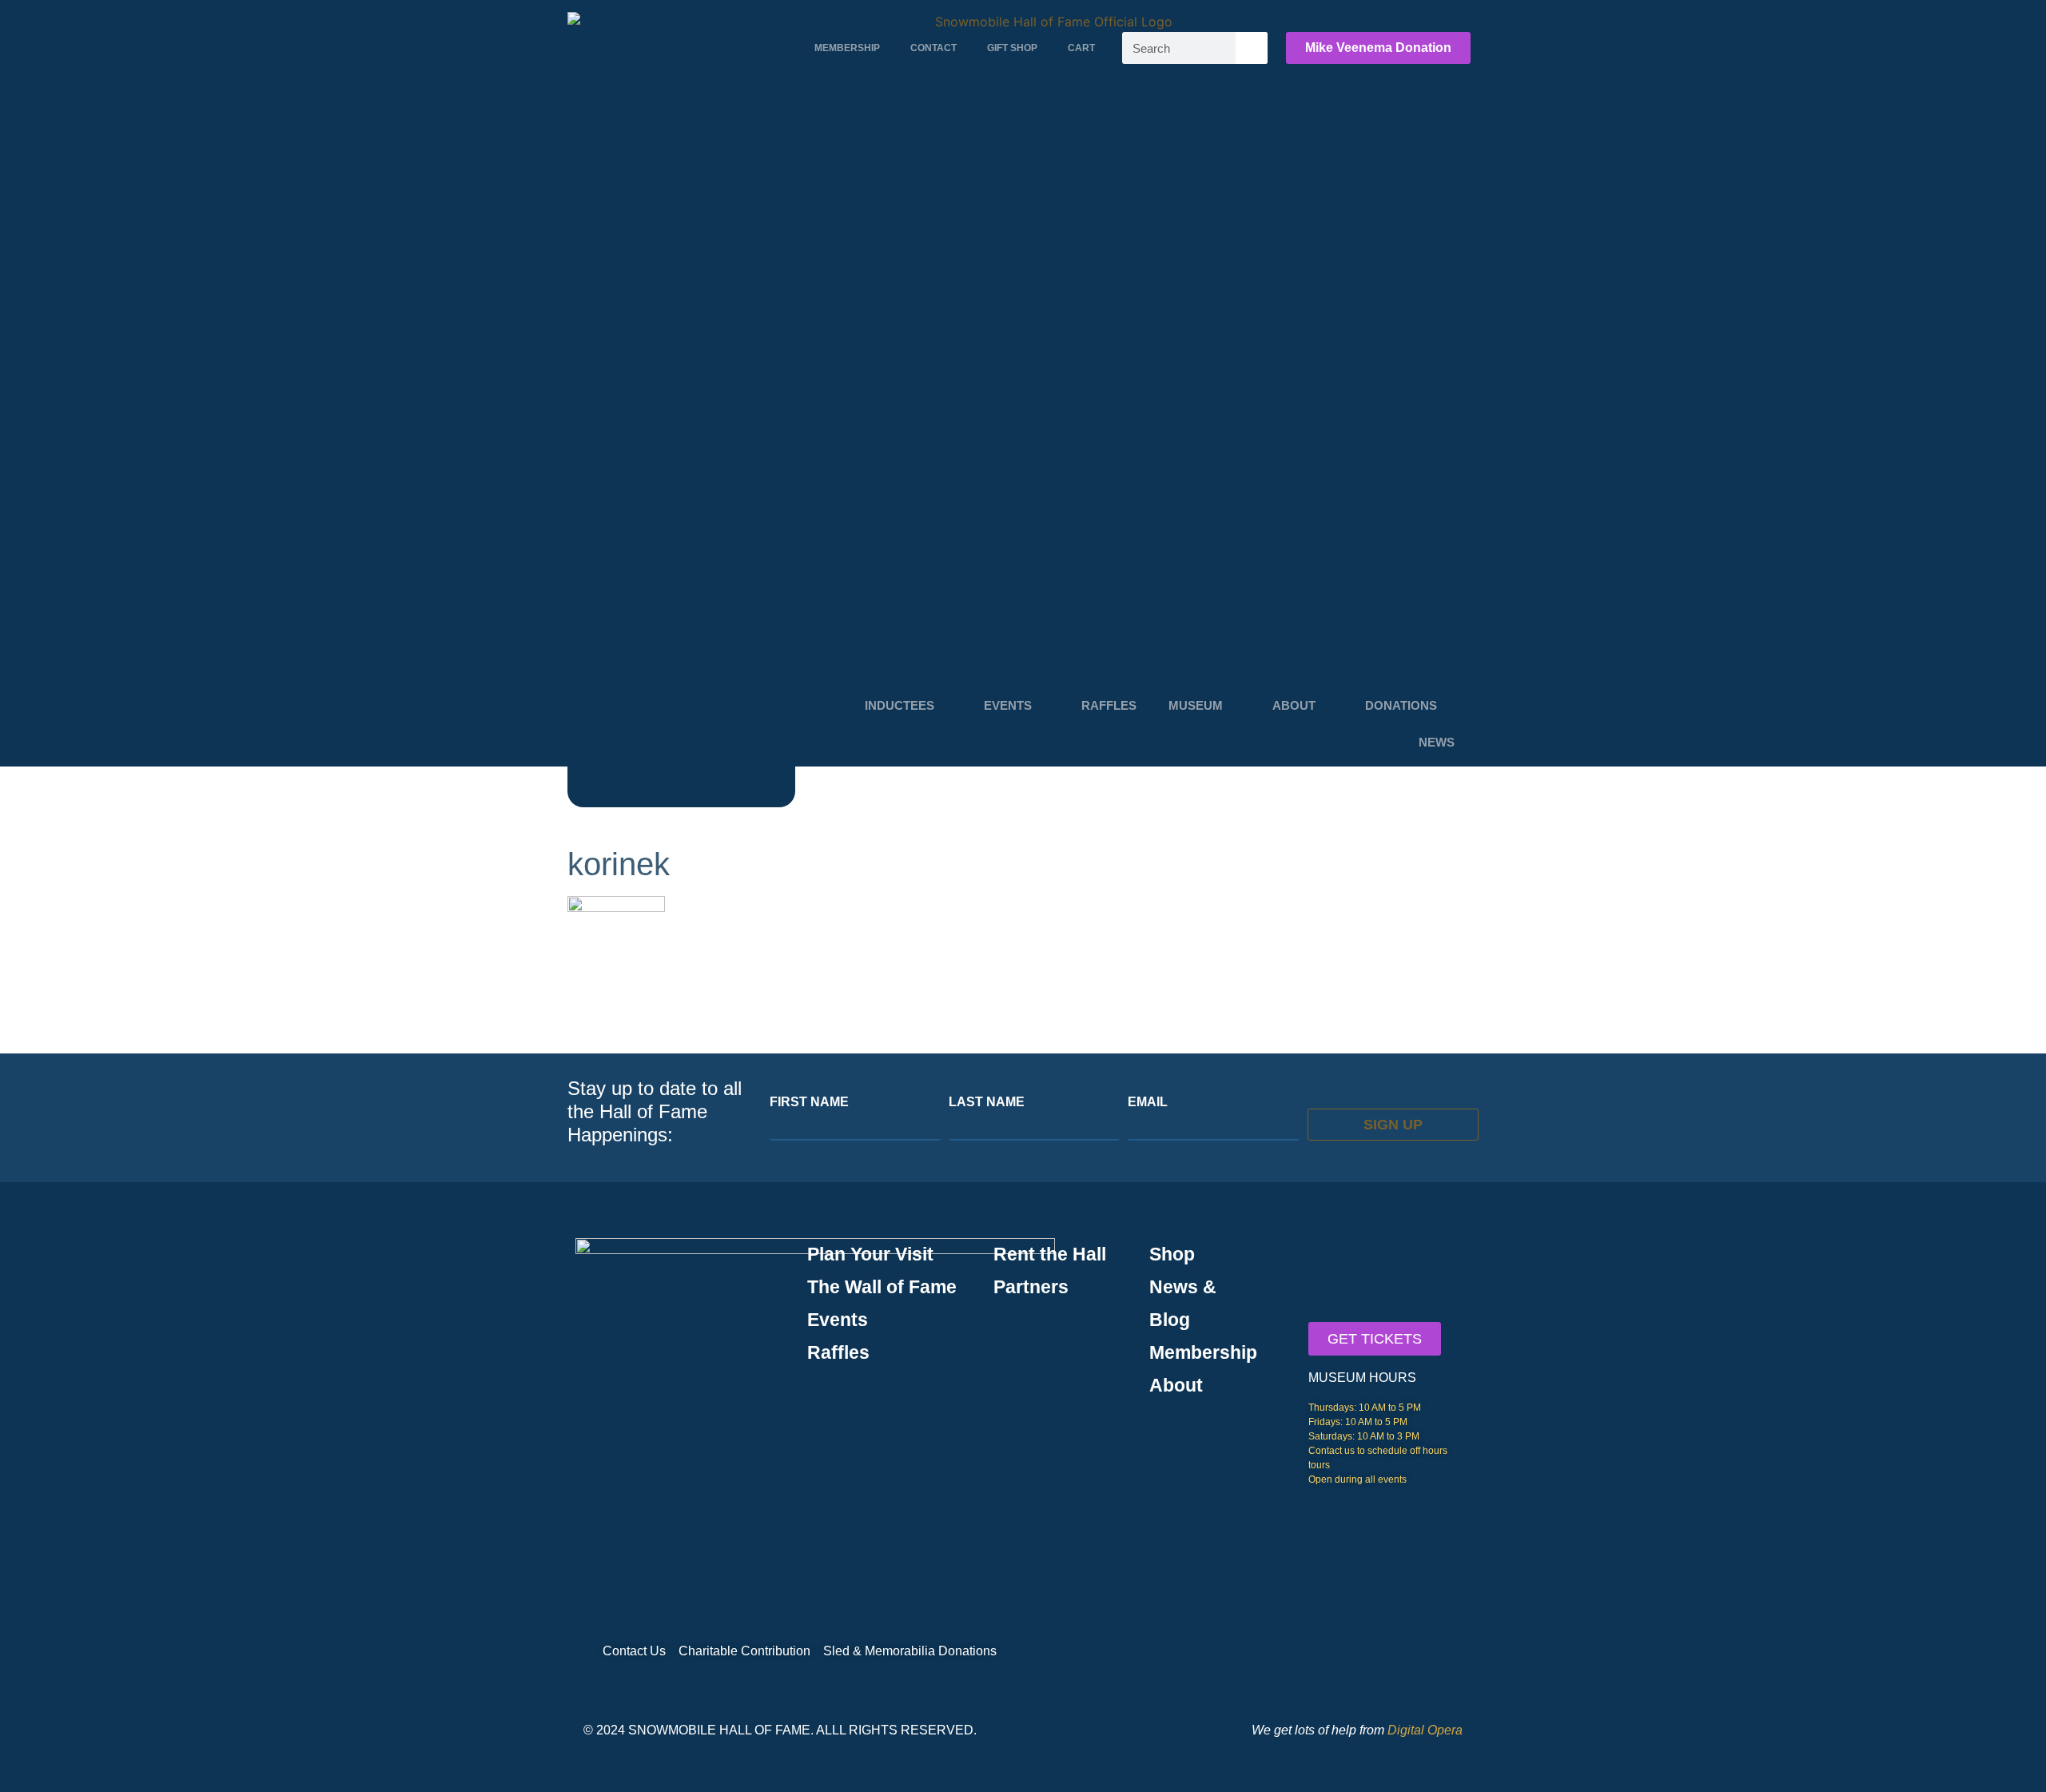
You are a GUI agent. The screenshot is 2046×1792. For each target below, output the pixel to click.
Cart (1081, 48)
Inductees (900, 705)
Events (1008, 705)
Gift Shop (1012, 48)
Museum (1196, 705)
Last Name (987, 1102)
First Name (809, 1102)
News (1437, 742)
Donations (1401, 705)
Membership (847, 48)
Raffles (1109, 705)
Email (1148, 1102)
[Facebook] (1423, 1651)
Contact (933, 48)
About (1294, 705)
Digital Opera (1425, 1730)
